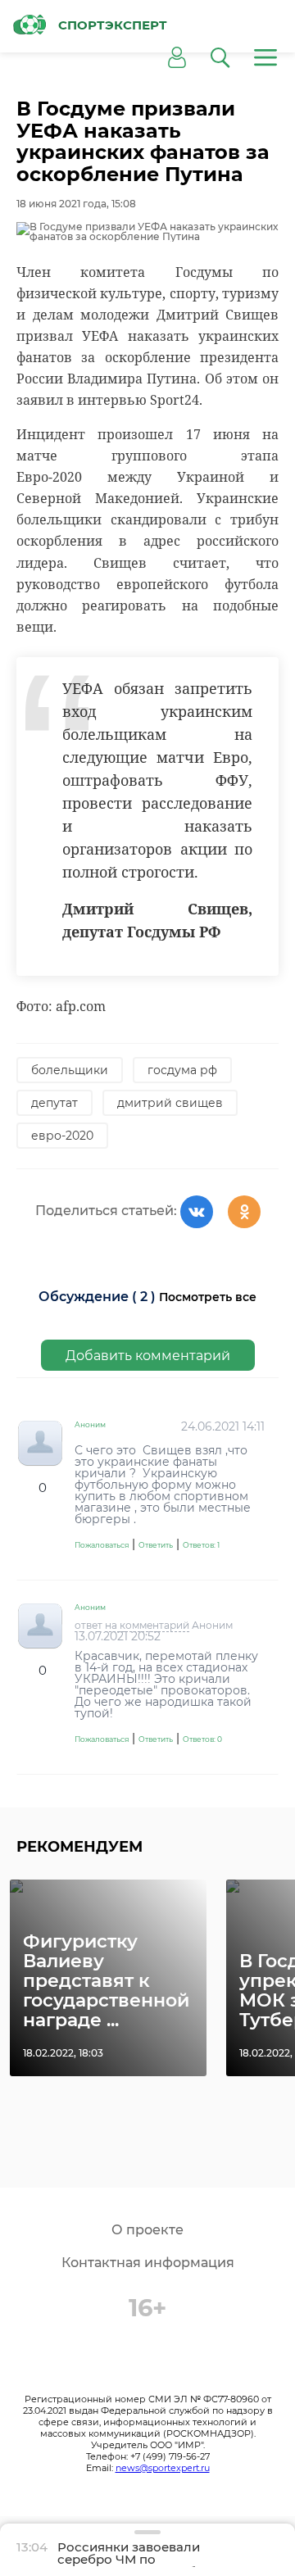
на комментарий (147, 1625)
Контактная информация (148, 2263)
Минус (60, 1487)
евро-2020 (62, 1136)
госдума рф (182, 1070)
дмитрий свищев (170, 1103)
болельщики (70, 1070)
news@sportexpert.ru (163, 2468)
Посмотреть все (208, 1297)
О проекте (147, 2230)
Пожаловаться (102, 1545)
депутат (54, 1103)
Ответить (156, 1545)
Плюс (25, 1487)
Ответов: (201, 1545)
